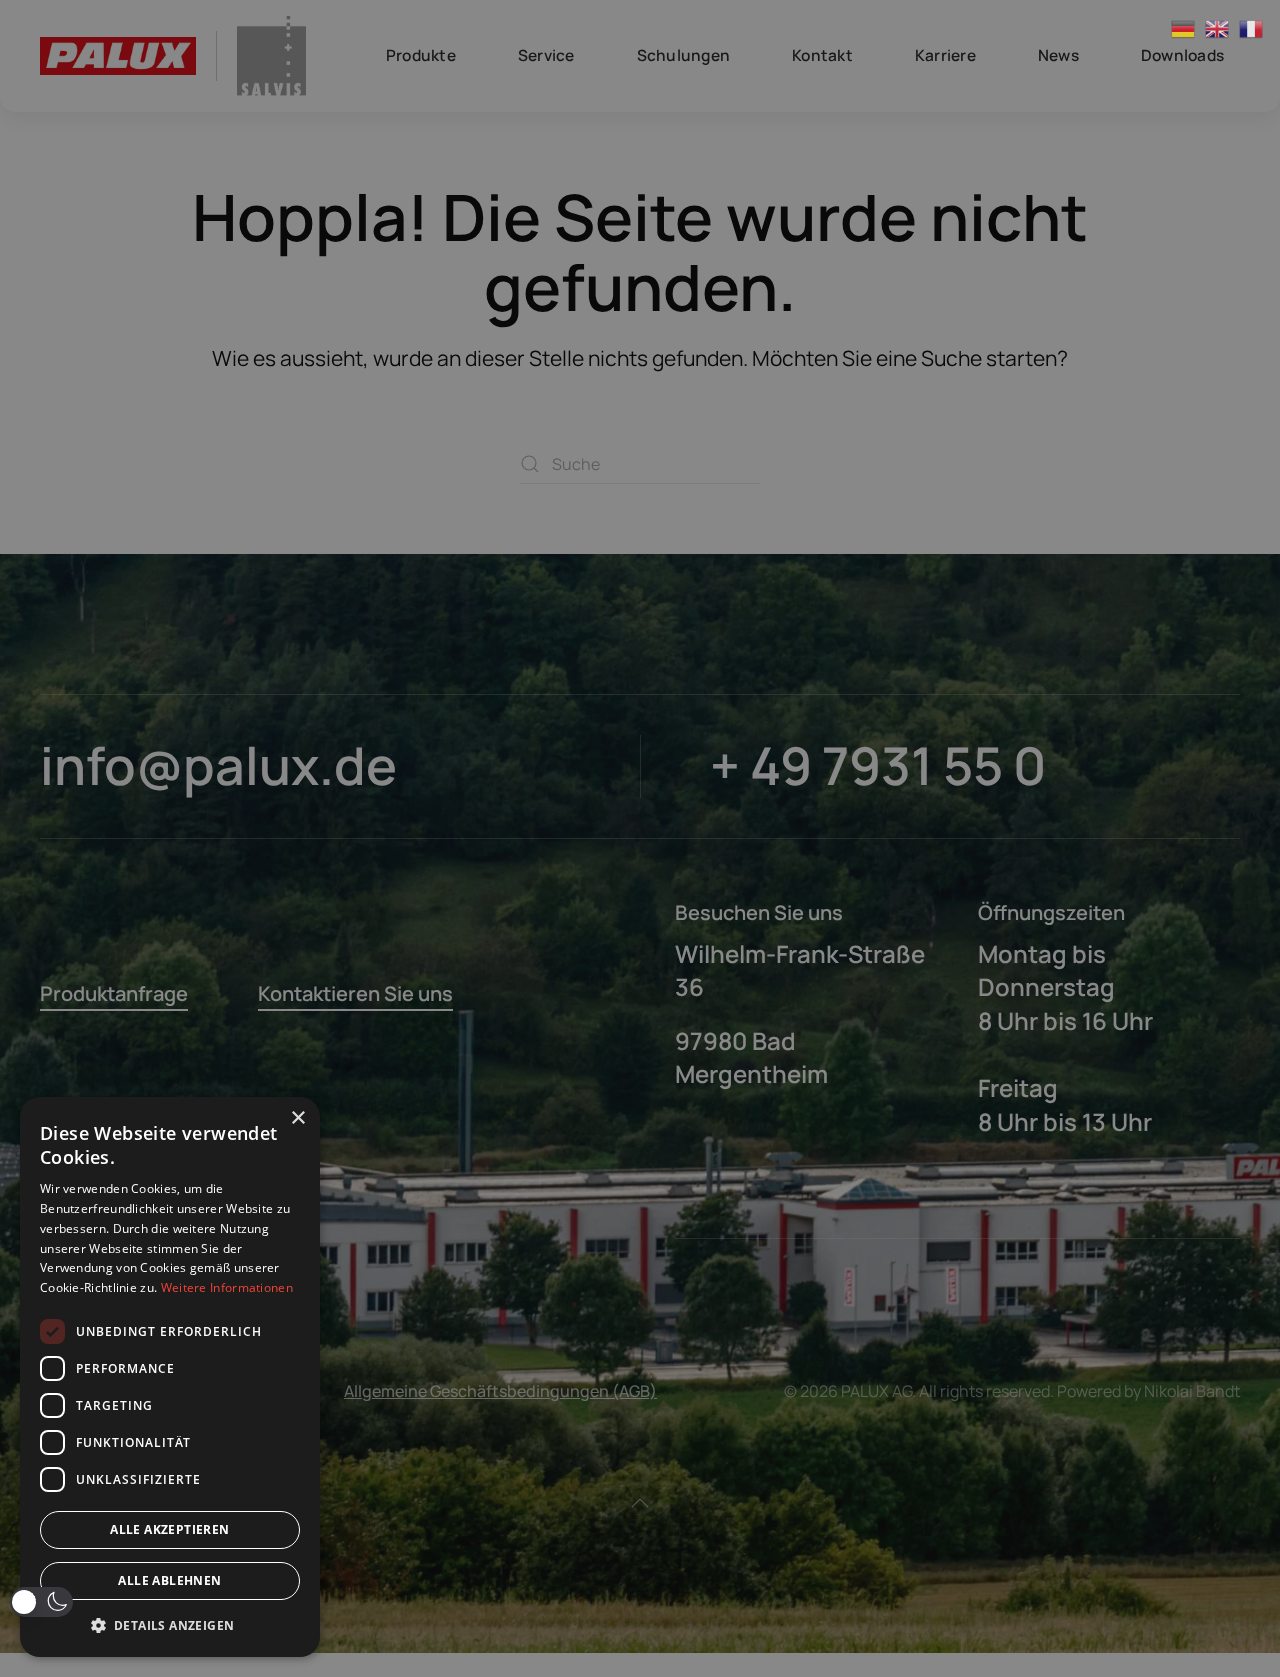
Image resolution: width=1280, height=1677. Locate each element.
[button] (41, 1602)
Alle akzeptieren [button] (169, 1529)
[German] (1184, 28)
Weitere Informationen (227, 1287)
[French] (1252, 28)
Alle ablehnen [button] (169, 1580)
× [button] (297, 1118)
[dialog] (170, 1377)
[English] (1218, 28)
